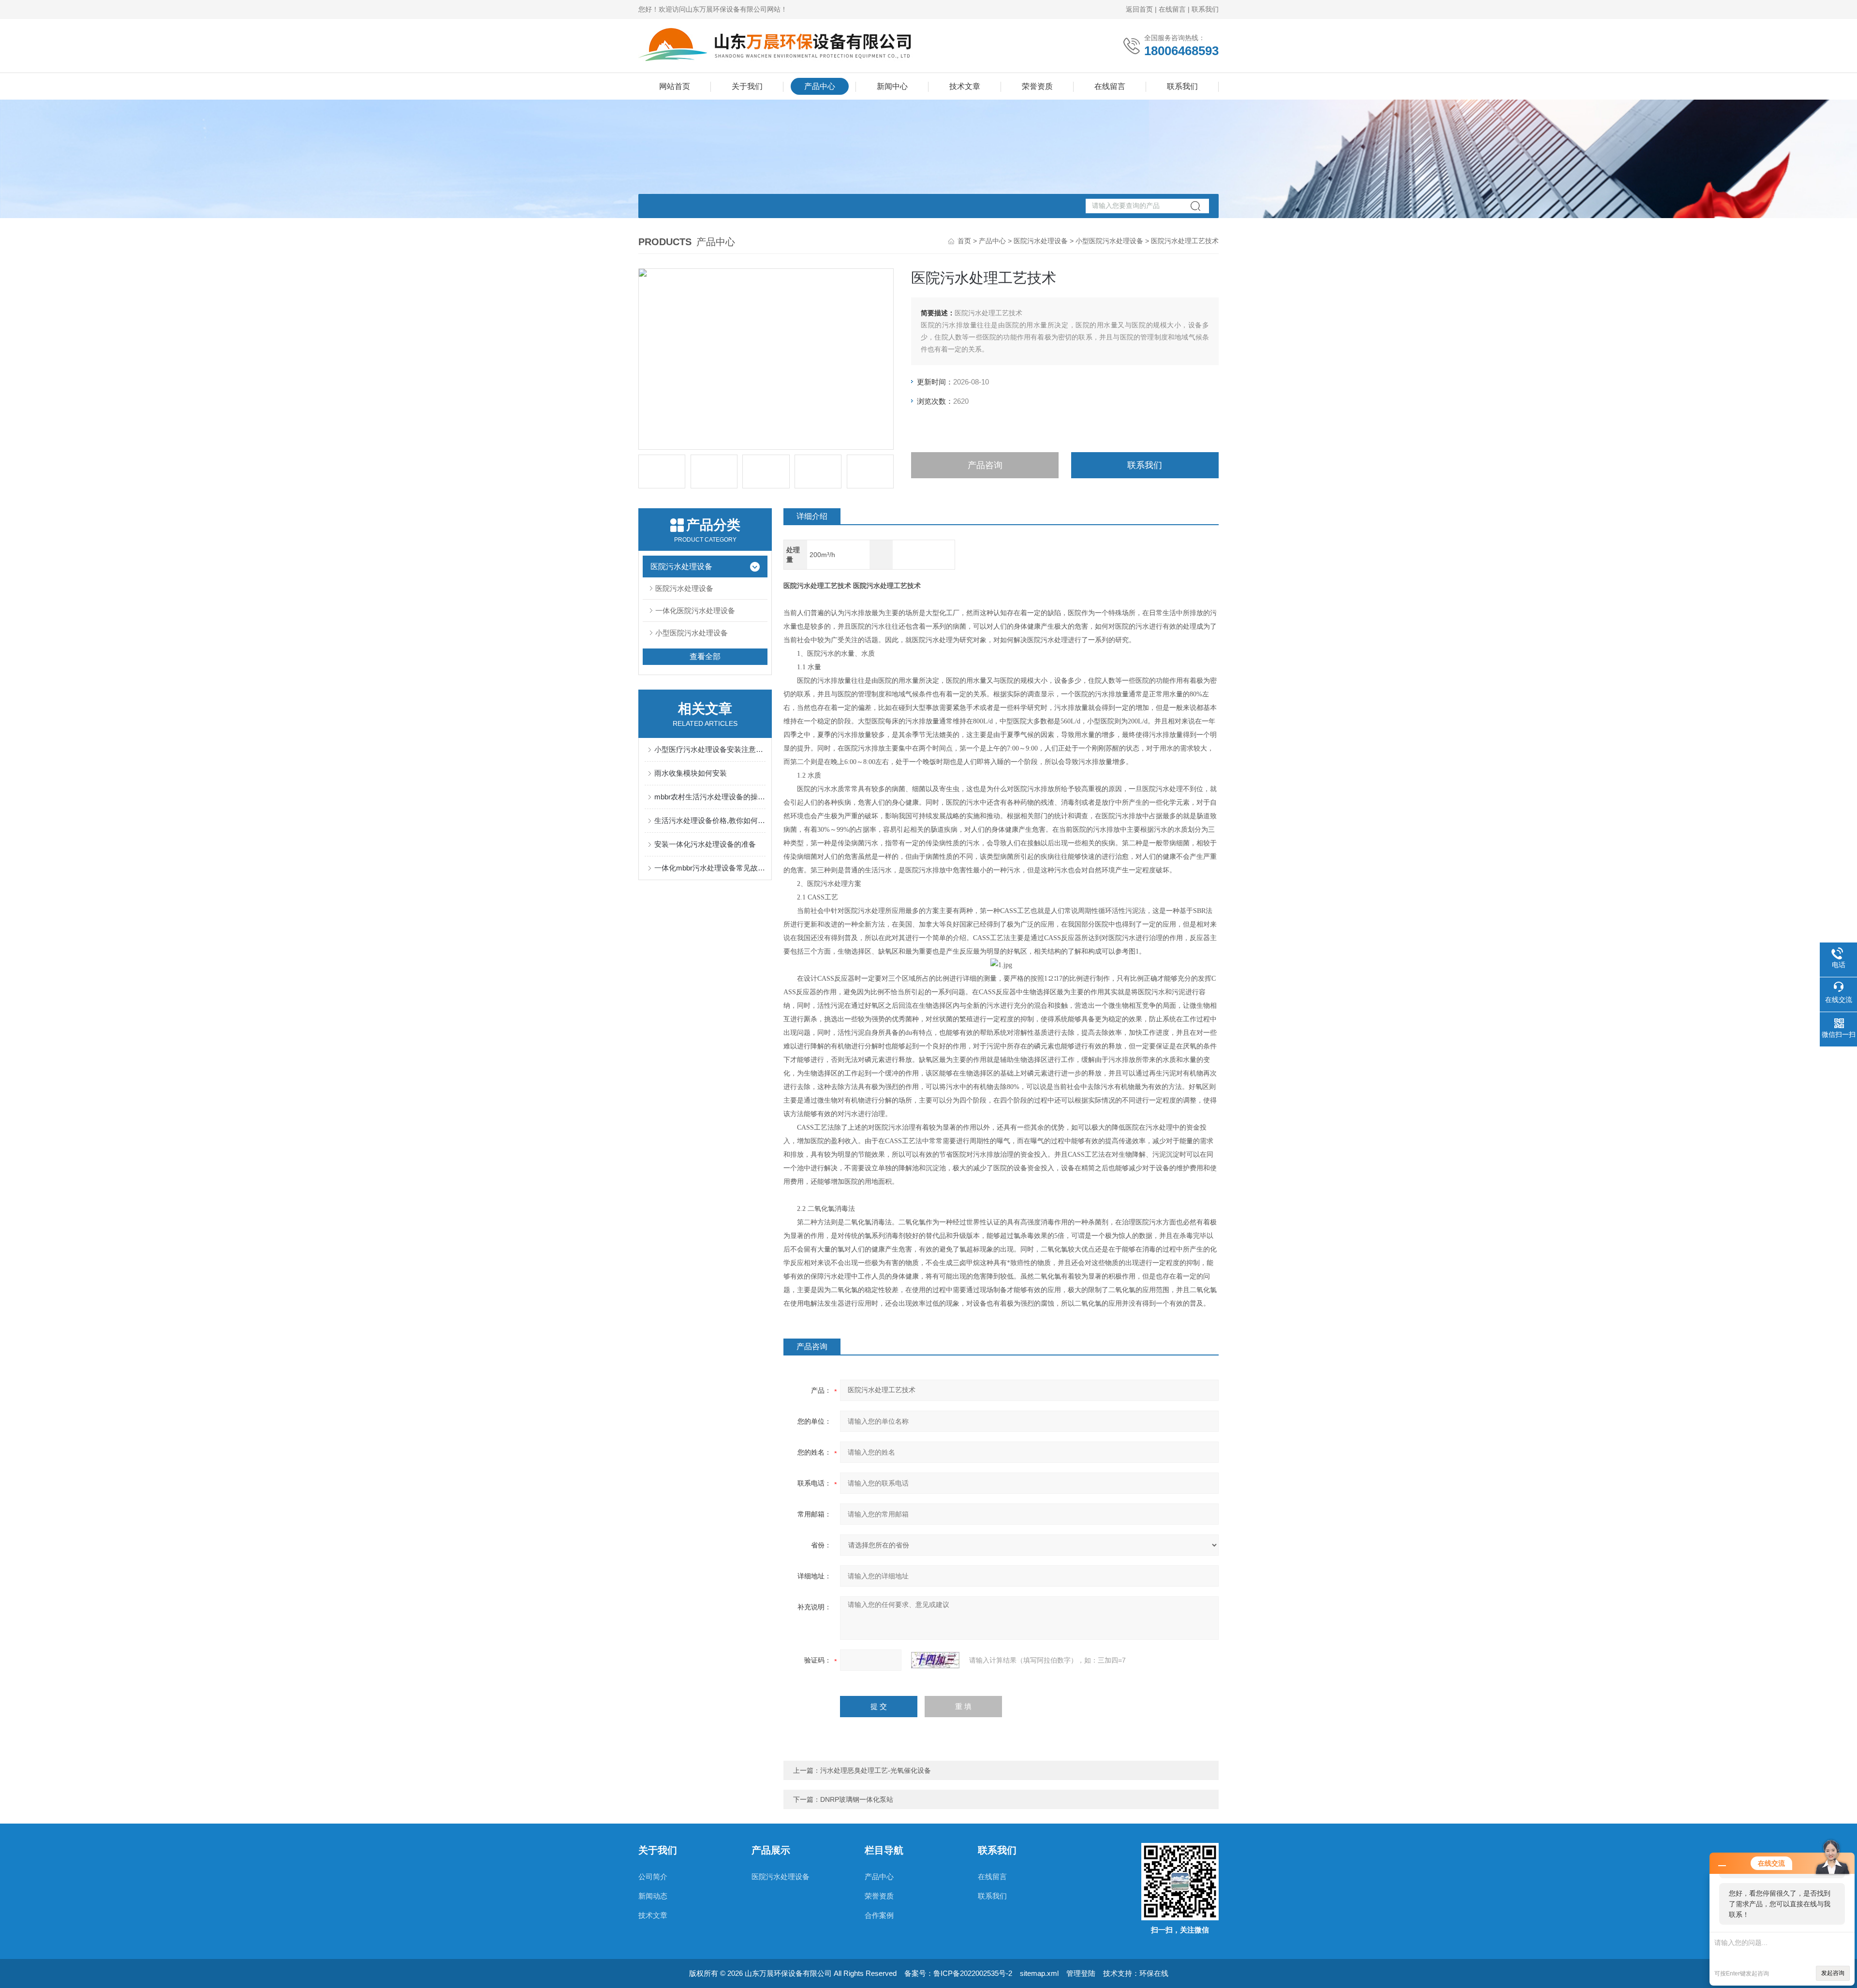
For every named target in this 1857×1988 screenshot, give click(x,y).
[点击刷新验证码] (935, 1660)
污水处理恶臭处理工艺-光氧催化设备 (876, 1770)
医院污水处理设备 (1041, 241)
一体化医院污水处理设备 (695, 611)
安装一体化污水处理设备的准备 (705, 844)
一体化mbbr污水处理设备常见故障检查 (710, 868)
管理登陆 (1081, 1973)
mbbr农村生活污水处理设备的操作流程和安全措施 (710, 797)
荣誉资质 (1037, 86)
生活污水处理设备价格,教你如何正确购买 (710, 820)
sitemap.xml (1039, 1973)
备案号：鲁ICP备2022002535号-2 (958, 1973)
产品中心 (820, 86)
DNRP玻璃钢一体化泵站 (857, 1799)
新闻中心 (892, 86)
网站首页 (675, 86)
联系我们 (1205, 9)
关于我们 (747, 86)
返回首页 (1139, 9)
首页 (964, 241)
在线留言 (1172, 9)
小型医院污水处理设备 (1109, 241)
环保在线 (1154, 1973)
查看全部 (705, 656)
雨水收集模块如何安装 (691, 773)
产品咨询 (985, 465)
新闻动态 (653, 1896)
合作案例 (879, 1915)
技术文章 (965, 86)
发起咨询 (1833, 1973)
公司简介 (653, 1877)
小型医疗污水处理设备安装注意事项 (710, 749)
